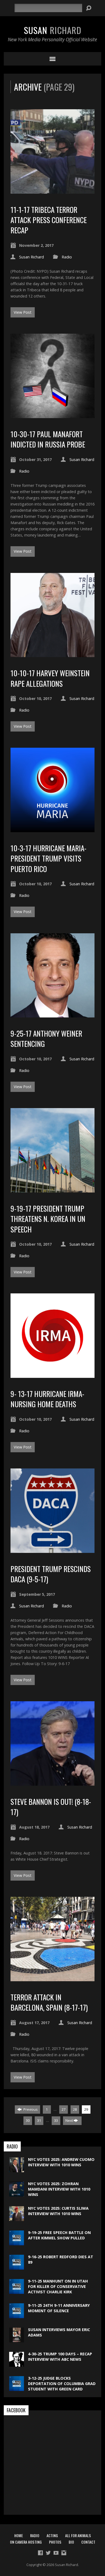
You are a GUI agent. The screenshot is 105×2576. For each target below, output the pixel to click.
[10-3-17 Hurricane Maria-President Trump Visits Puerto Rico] (53, 829)
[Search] (89, 8)
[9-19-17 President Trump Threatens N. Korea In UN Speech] (53, 1189)
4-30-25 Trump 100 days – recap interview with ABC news (60, 2357)
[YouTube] (56, 2553)
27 (64, 2109)
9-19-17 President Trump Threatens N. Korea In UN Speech (48, 1219)
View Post (23, 312)
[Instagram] (64, 2553)
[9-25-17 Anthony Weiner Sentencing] (53, 1014)
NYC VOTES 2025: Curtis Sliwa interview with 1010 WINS (58, 2211)
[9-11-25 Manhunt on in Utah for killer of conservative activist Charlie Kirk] (17, 2291)
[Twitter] (48, 2553)
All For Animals (78, 2535)
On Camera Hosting (26, 2542)
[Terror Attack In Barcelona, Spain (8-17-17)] (53, 1978)
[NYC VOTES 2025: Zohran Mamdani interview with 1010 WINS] (17, 2194)
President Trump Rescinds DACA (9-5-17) (51, 1574)
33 (56, 2120)
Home (19, 2535)
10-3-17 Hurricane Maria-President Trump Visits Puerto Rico (48, 858)
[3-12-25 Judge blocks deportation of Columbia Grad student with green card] (17, 2388)
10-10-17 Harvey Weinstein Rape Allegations (50, 678)
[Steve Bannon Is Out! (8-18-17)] (53, 1783)
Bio (71, 2542)
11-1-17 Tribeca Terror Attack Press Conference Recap (49, 220)
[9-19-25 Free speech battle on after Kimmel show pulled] (17, 2242)
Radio (67, 257)
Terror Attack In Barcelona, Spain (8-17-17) (49, 2002)
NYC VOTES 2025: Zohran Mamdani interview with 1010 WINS (59, 2189)
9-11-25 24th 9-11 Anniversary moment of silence (59, 2308)
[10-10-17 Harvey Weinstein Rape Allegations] (53, 654)
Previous (30, 2109)
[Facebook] (40, 2553)
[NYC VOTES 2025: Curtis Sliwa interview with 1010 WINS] (17, 2218)
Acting (52, 2535)
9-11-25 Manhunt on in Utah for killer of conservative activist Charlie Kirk (58, 2286)
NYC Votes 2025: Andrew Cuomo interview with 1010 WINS (61, 2162)
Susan (53, 30)
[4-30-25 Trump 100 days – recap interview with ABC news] (17, 2364)
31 (39, 2120)
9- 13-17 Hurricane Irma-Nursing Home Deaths (47, 1399)
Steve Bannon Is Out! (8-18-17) (51, 1807)
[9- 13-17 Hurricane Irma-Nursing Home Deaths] (53, 1375)
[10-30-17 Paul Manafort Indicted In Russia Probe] (53, 415)
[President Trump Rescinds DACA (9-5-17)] (53, 1550)
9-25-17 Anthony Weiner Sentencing (46, 1038)
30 (28, 2120)
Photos (55, 2542)
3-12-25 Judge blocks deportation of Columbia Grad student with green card (62, 2384)
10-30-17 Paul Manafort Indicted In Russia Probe (48, 439)
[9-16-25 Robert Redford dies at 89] (17, 2266)
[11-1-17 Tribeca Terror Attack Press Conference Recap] (53, 191)
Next (70, 2120)
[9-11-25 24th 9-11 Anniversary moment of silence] (17, 2315)
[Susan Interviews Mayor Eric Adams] (17, 2340)
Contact (88, 2542)
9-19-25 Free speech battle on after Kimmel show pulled (59, 2235)
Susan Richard (31, 257)
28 (75, 2109)
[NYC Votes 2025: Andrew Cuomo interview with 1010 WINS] (17, 2169)
